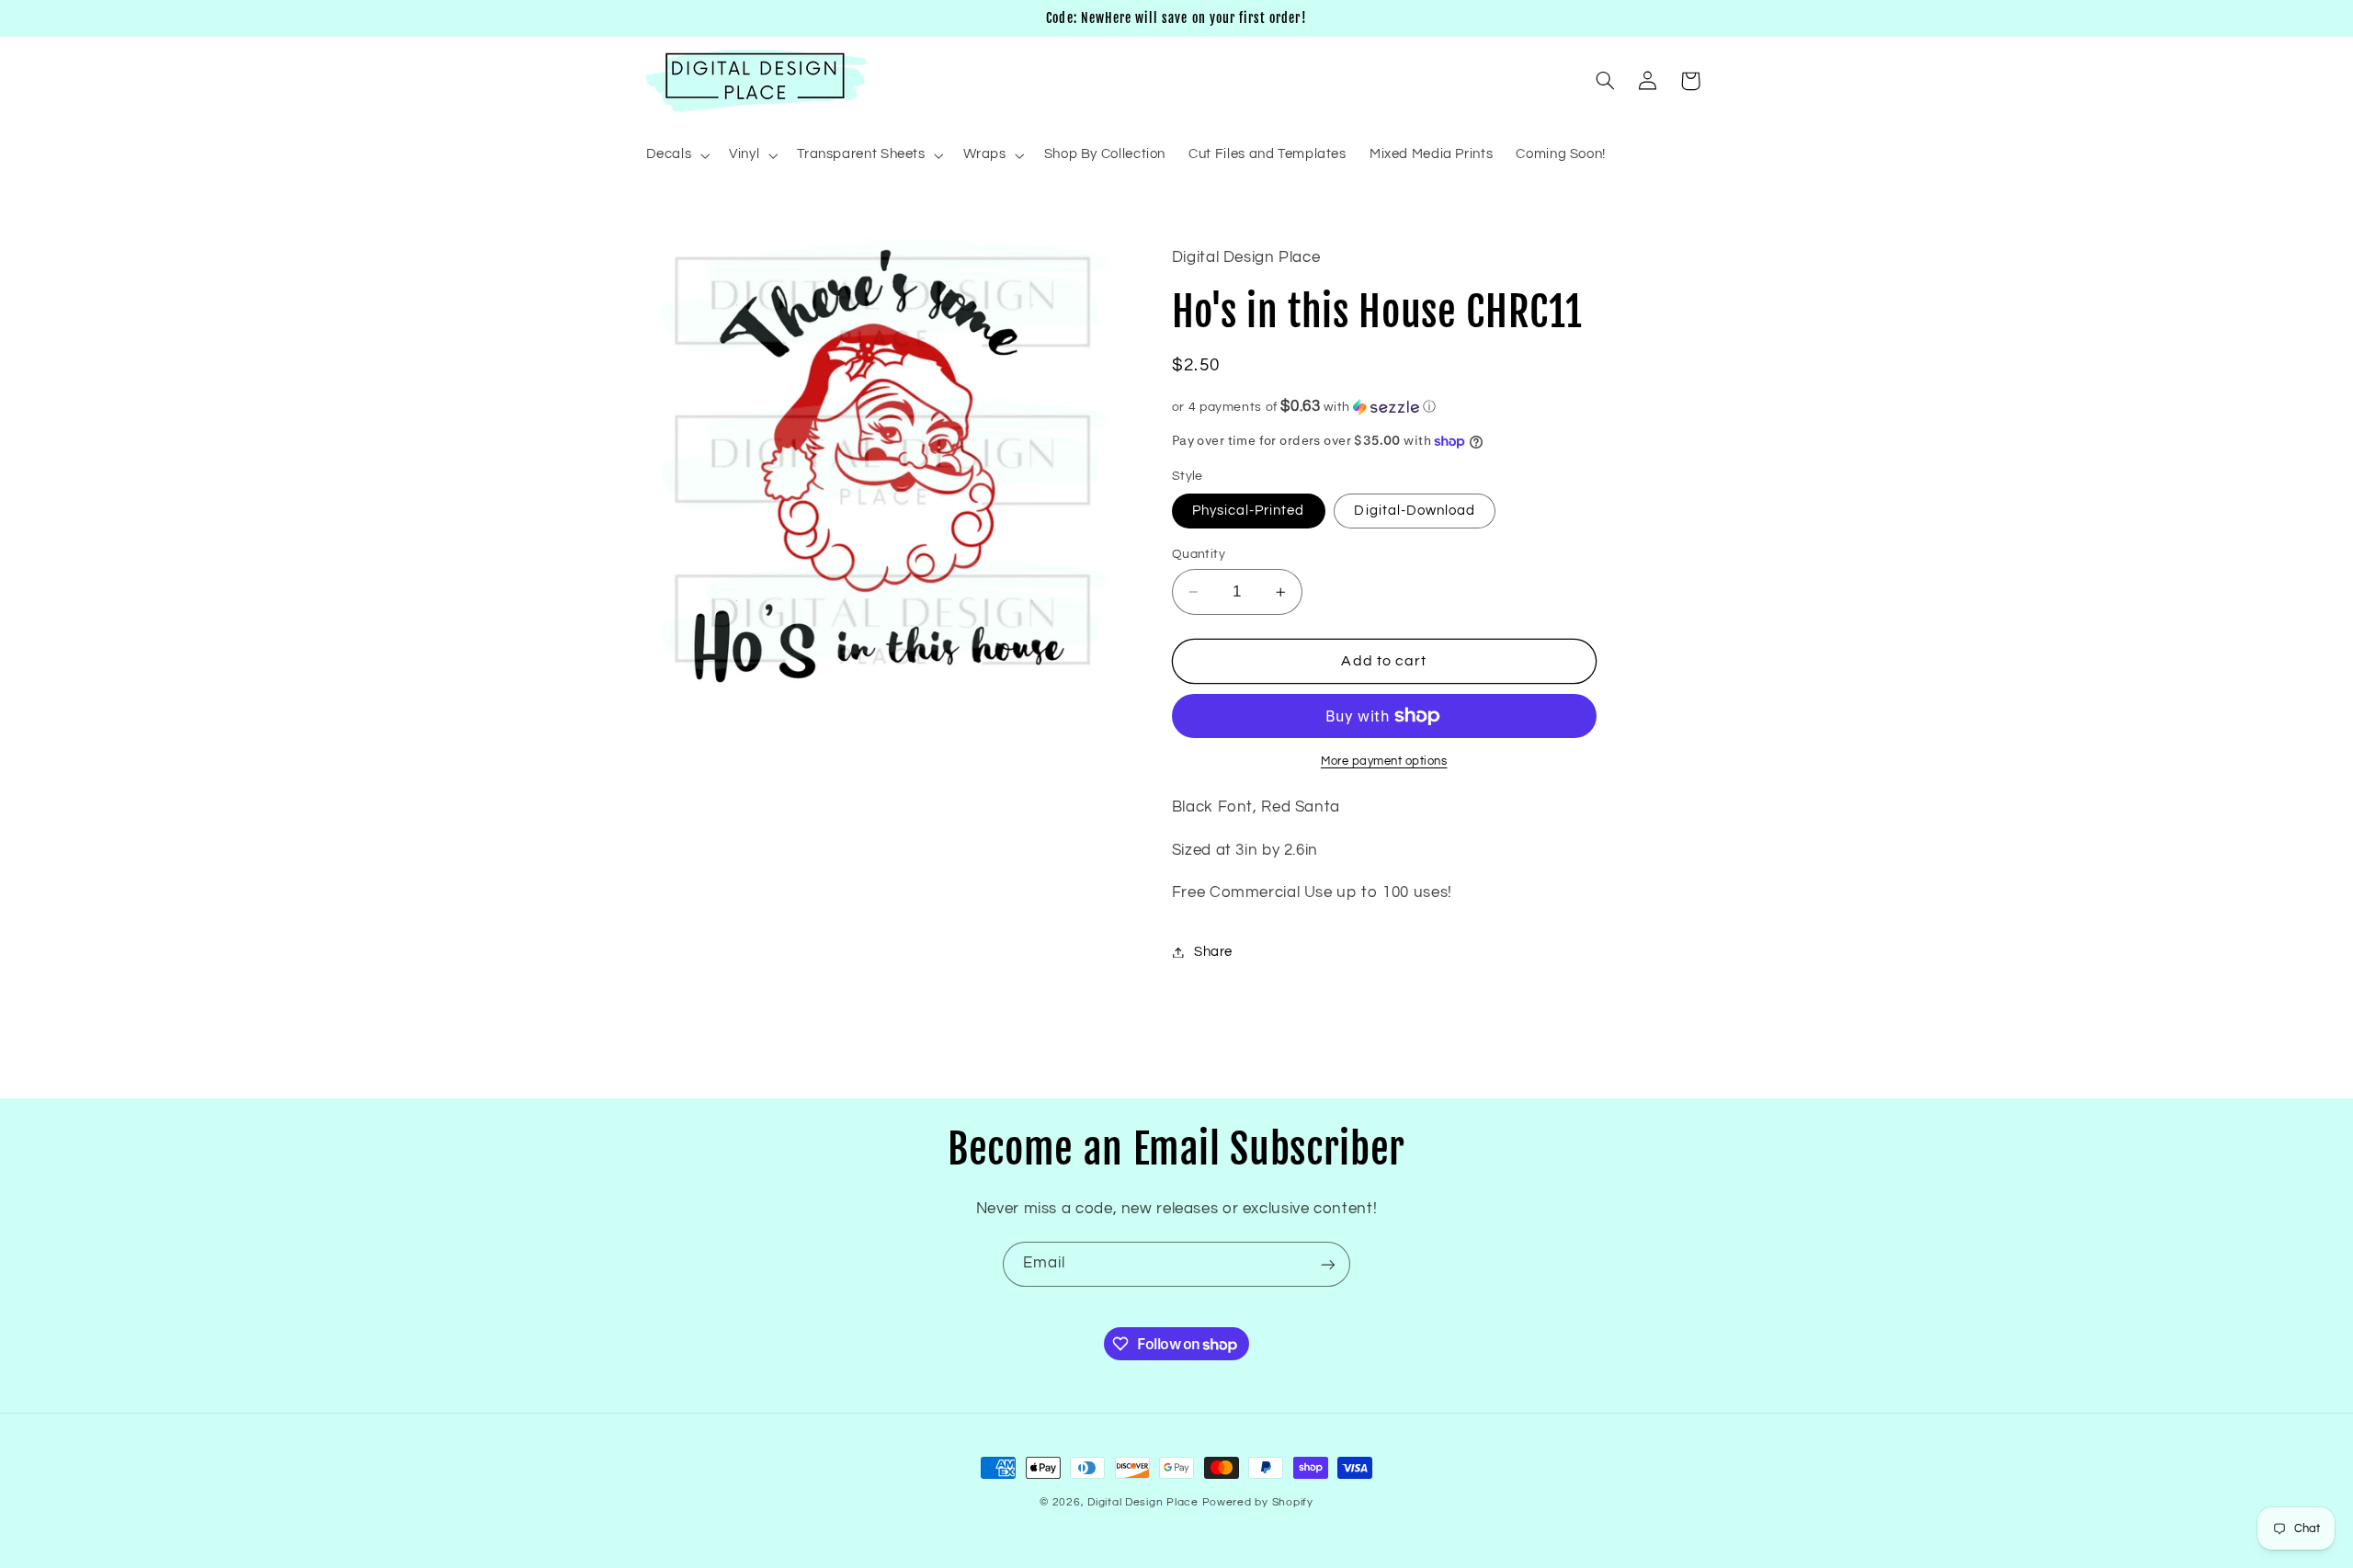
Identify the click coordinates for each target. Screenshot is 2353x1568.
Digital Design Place (1143, 1502)
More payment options (1384, 761)
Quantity (1199, 554)
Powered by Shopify (1258, 1502)
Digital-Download (1415, 511)
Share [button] (1213, 952)
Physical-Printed (1249, 511)
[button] (676, 155)
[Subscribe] (1328, 1264)
